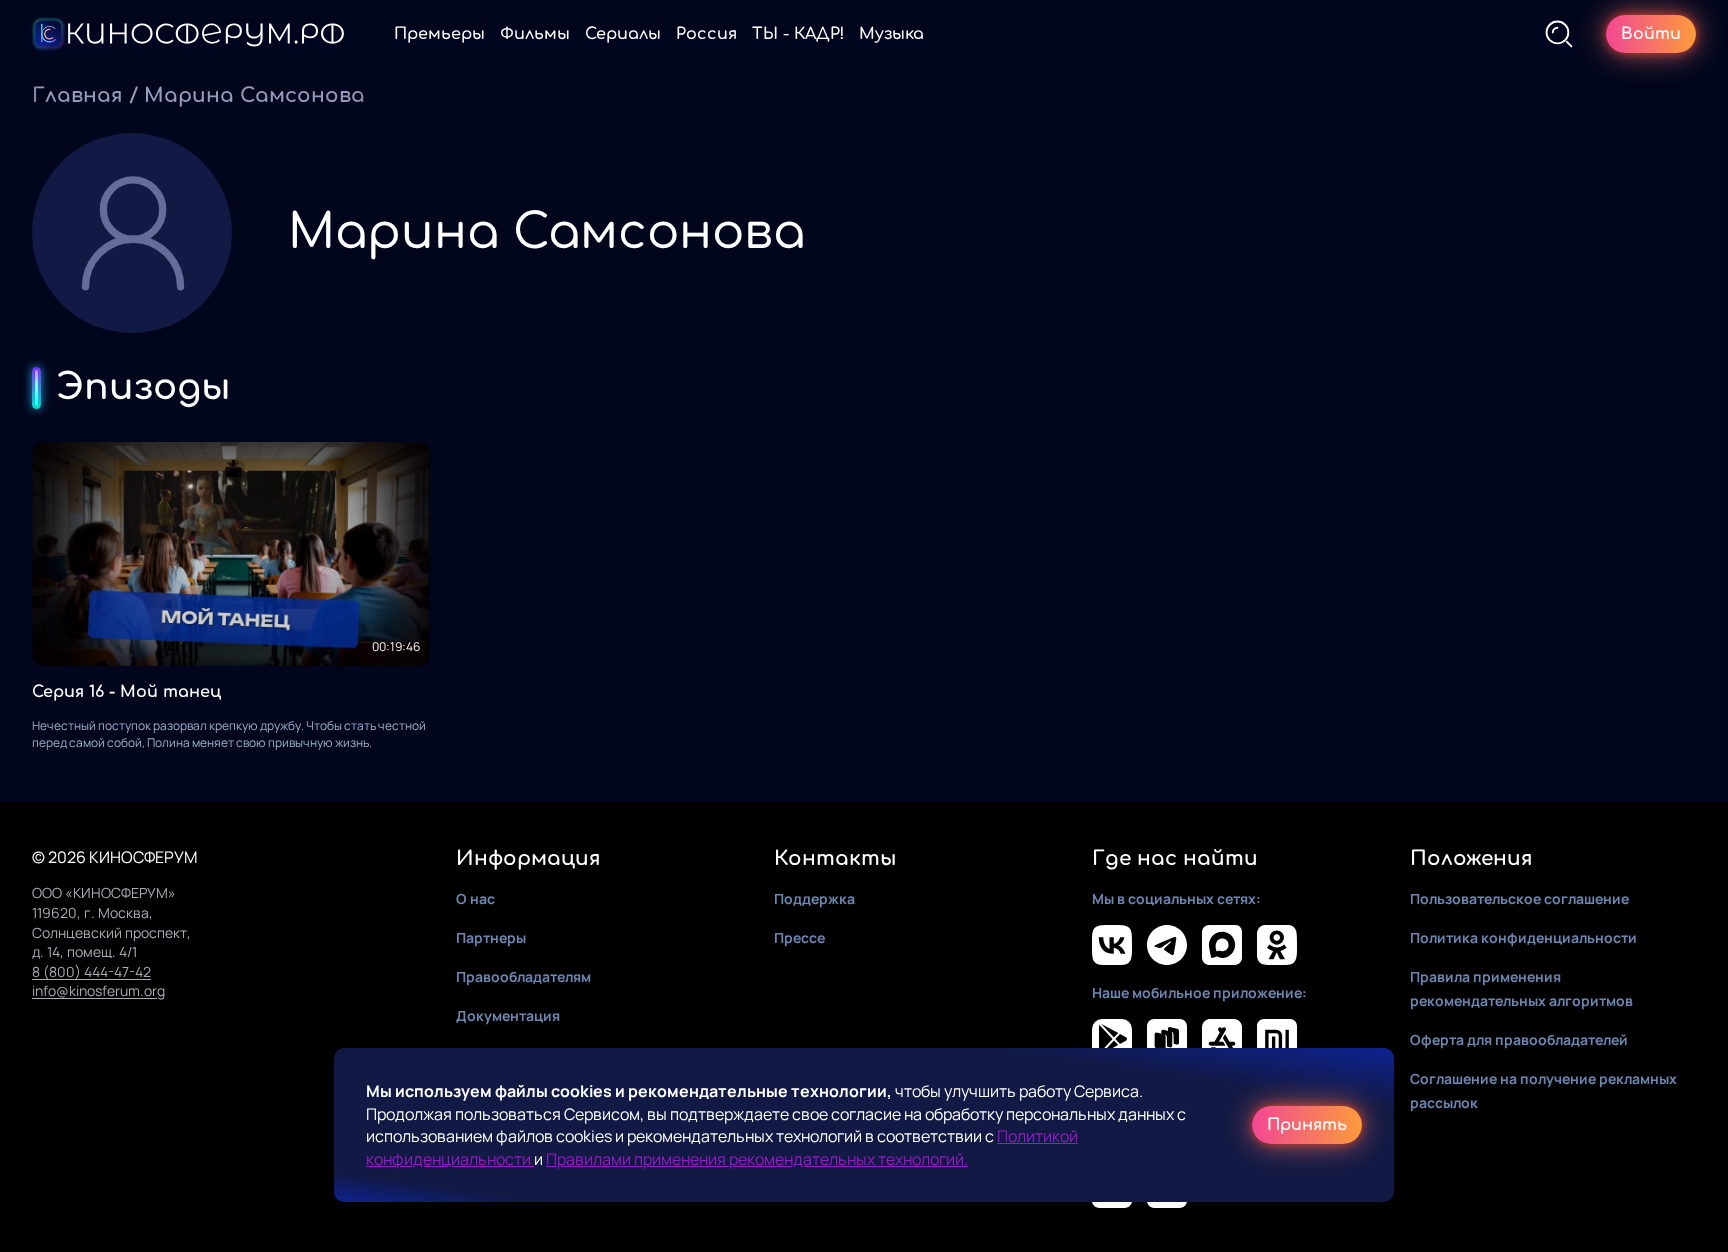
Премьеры (439, 34)
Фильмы (535, 34)
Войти (1651, 34)
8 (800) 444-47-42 (91, 971)
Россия (706, 34)
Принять (1307, 1125)
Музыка (891, 34)
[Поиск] (1559, 34)
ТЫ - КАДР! (798, 34)
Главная (77, 95)
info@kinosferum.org (98, 990)
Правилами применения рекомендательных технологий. (757, 1159)
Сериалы (623, 34)
